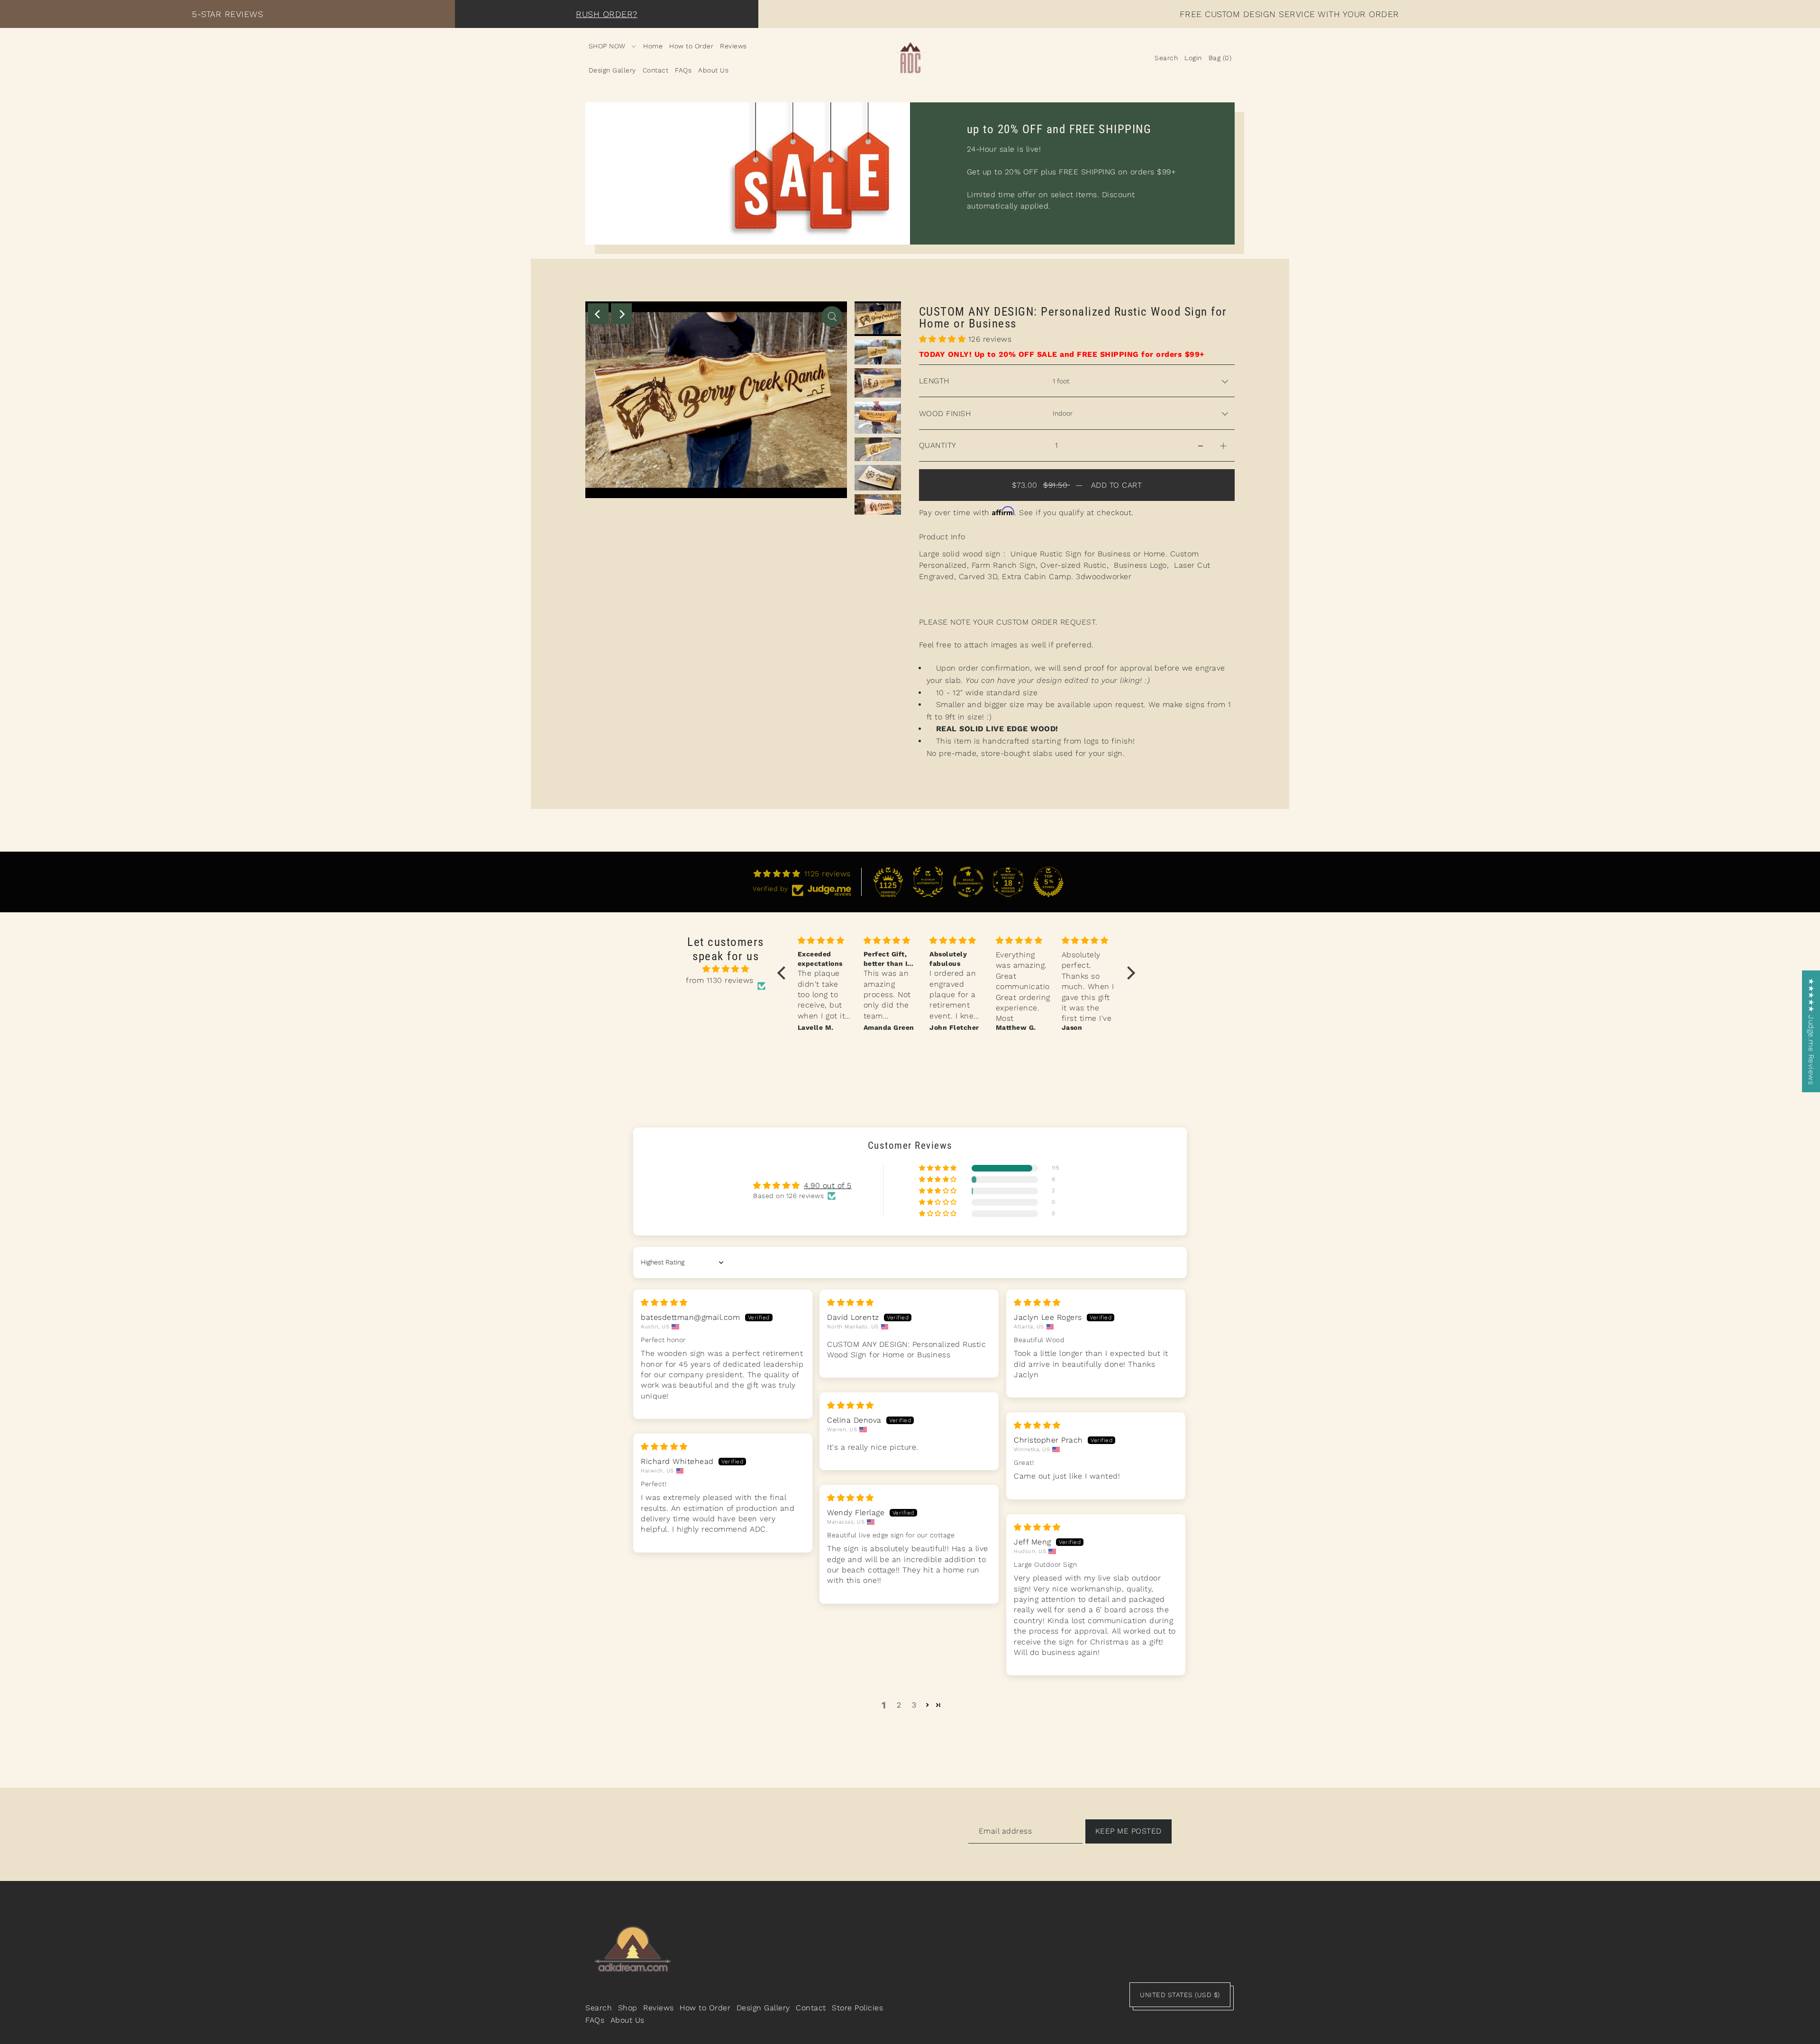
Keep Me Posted (1128, 1831)
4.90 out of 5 (828, 1186)
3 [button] (914, 1705)
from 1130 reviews (720, 980)
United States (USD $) (1180, 1995)
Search (599, 2008)
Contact (811, 2008)
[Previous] (598, 314)
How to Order (705, 2008)
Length (934, 381)
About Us (628, 2020)
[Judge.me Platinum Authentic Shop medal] (928, 882)
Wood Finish (945, 413)
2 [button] (899, 1705)
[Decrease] (1201, 445)
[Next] (621, 314)
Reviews (659, 2008)
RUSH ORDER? (607, 14)
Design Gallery (763, 2008)
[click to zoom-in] (832, 317)
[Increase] (1223, 445)
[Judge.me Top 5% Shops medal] (1048, 882)
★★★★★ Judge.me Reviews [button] (1811, 1031)
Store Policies (857, 2008)
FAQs (595, 2020)
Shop (628, 2008)
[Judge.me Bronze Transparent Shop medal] (968, 882)
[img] (726, 969)
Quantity (938, 445)
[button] (944, 339)
